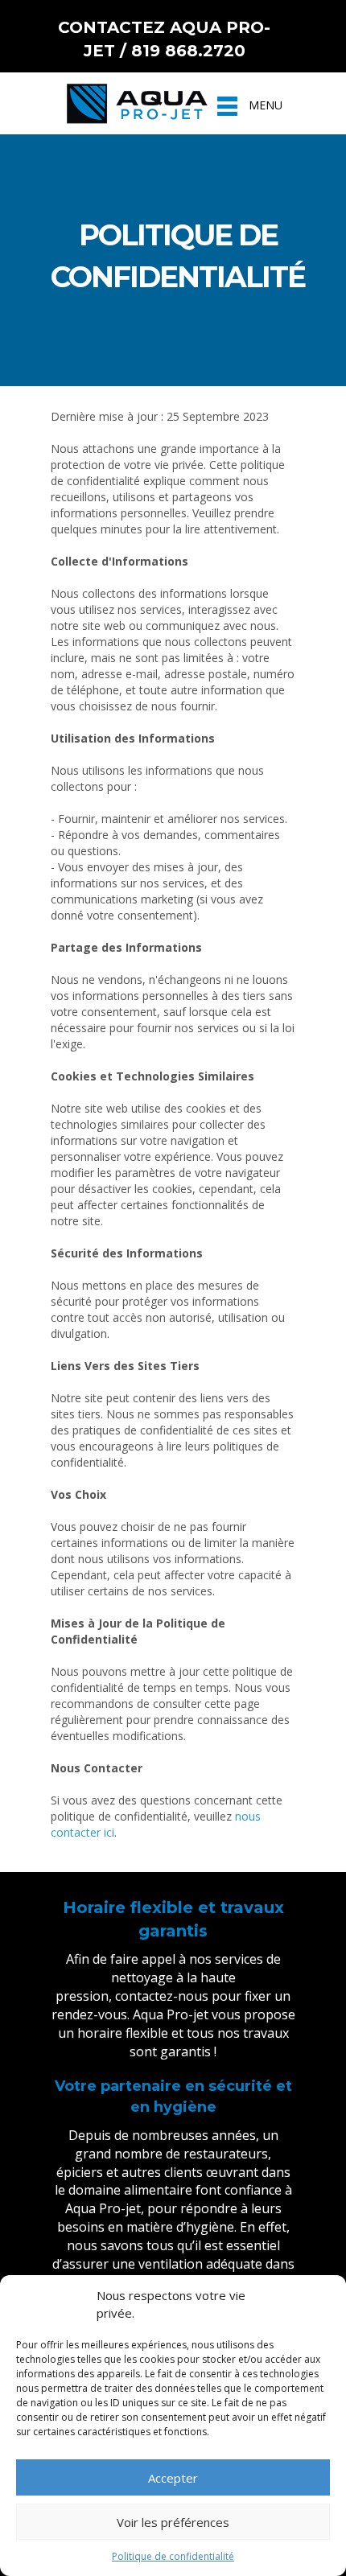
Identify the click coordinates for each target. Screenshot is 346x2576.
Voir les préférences (173, 2522)
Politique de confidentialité (173, 2556)
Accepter (173, 2478)
